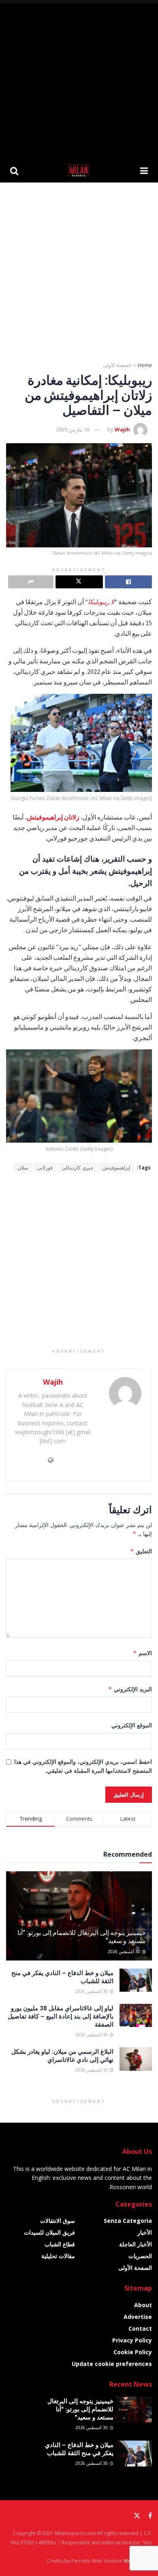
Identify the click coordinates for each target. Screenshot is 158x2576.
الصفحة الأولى (117, 365)
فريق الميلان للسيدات (49, 2232)
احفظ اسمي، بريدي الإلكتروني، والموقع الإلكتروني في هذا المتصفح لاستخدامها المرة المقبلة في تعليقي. (83, 1766)
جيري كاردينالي (78, 1168)
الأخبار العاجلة (136, 2244)
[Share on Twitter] (79, 582)
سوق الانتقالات (58, 2221)
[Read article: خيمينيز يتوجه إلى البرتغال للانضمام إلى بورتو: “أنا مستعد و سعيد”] (134, 2410)
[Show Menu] (144, 170)
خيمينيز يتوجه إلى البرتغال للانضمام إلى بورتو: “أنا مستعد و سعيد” (82, 1937)
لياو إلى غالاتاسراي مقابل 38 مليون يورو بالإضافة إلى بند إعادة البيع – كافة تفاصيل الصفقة (61, 2016)
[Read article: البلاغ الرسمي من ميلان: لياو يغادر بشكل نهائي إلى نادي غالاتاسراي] (136, 2059)
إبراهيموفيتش (116, 1168)
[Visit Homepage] (79, 170)
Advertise (138, 2317)
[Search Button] (14, 170)
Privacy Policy (132, 2340)
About (143, 2305)
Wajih (122, 429)
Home (145, 365)
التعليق (141, 1551)
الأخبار (145, 2232)
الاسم (142, 1653)
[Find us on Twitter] (137, 2516)
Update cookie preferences (112, 2364)
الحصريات (140, 2256)
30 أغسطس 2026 (125, 1952)
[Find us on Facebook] (150, 2516)
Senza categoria (128, 2221)
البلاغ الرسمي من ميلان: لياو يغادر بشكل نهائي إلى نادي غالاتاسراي (62, 2055)
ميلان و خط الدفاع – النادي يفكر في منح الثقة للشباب (79, 2449)
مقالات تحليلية (58, 2256)
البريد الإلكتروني (130, 1689)
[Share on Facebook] (128, 582)
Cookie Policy (133, 2352)
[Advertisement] (79, 79)
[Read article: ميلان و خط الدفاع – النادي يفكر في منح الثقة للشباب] (136, 1980)
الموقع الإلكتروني (132, 1725)
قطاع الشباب (60, 2244)
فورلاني (45, 1168)
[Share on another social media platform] (31, 582)
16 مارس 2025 (73, 429)
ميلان (23, 1168)
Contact (140, 2328)
